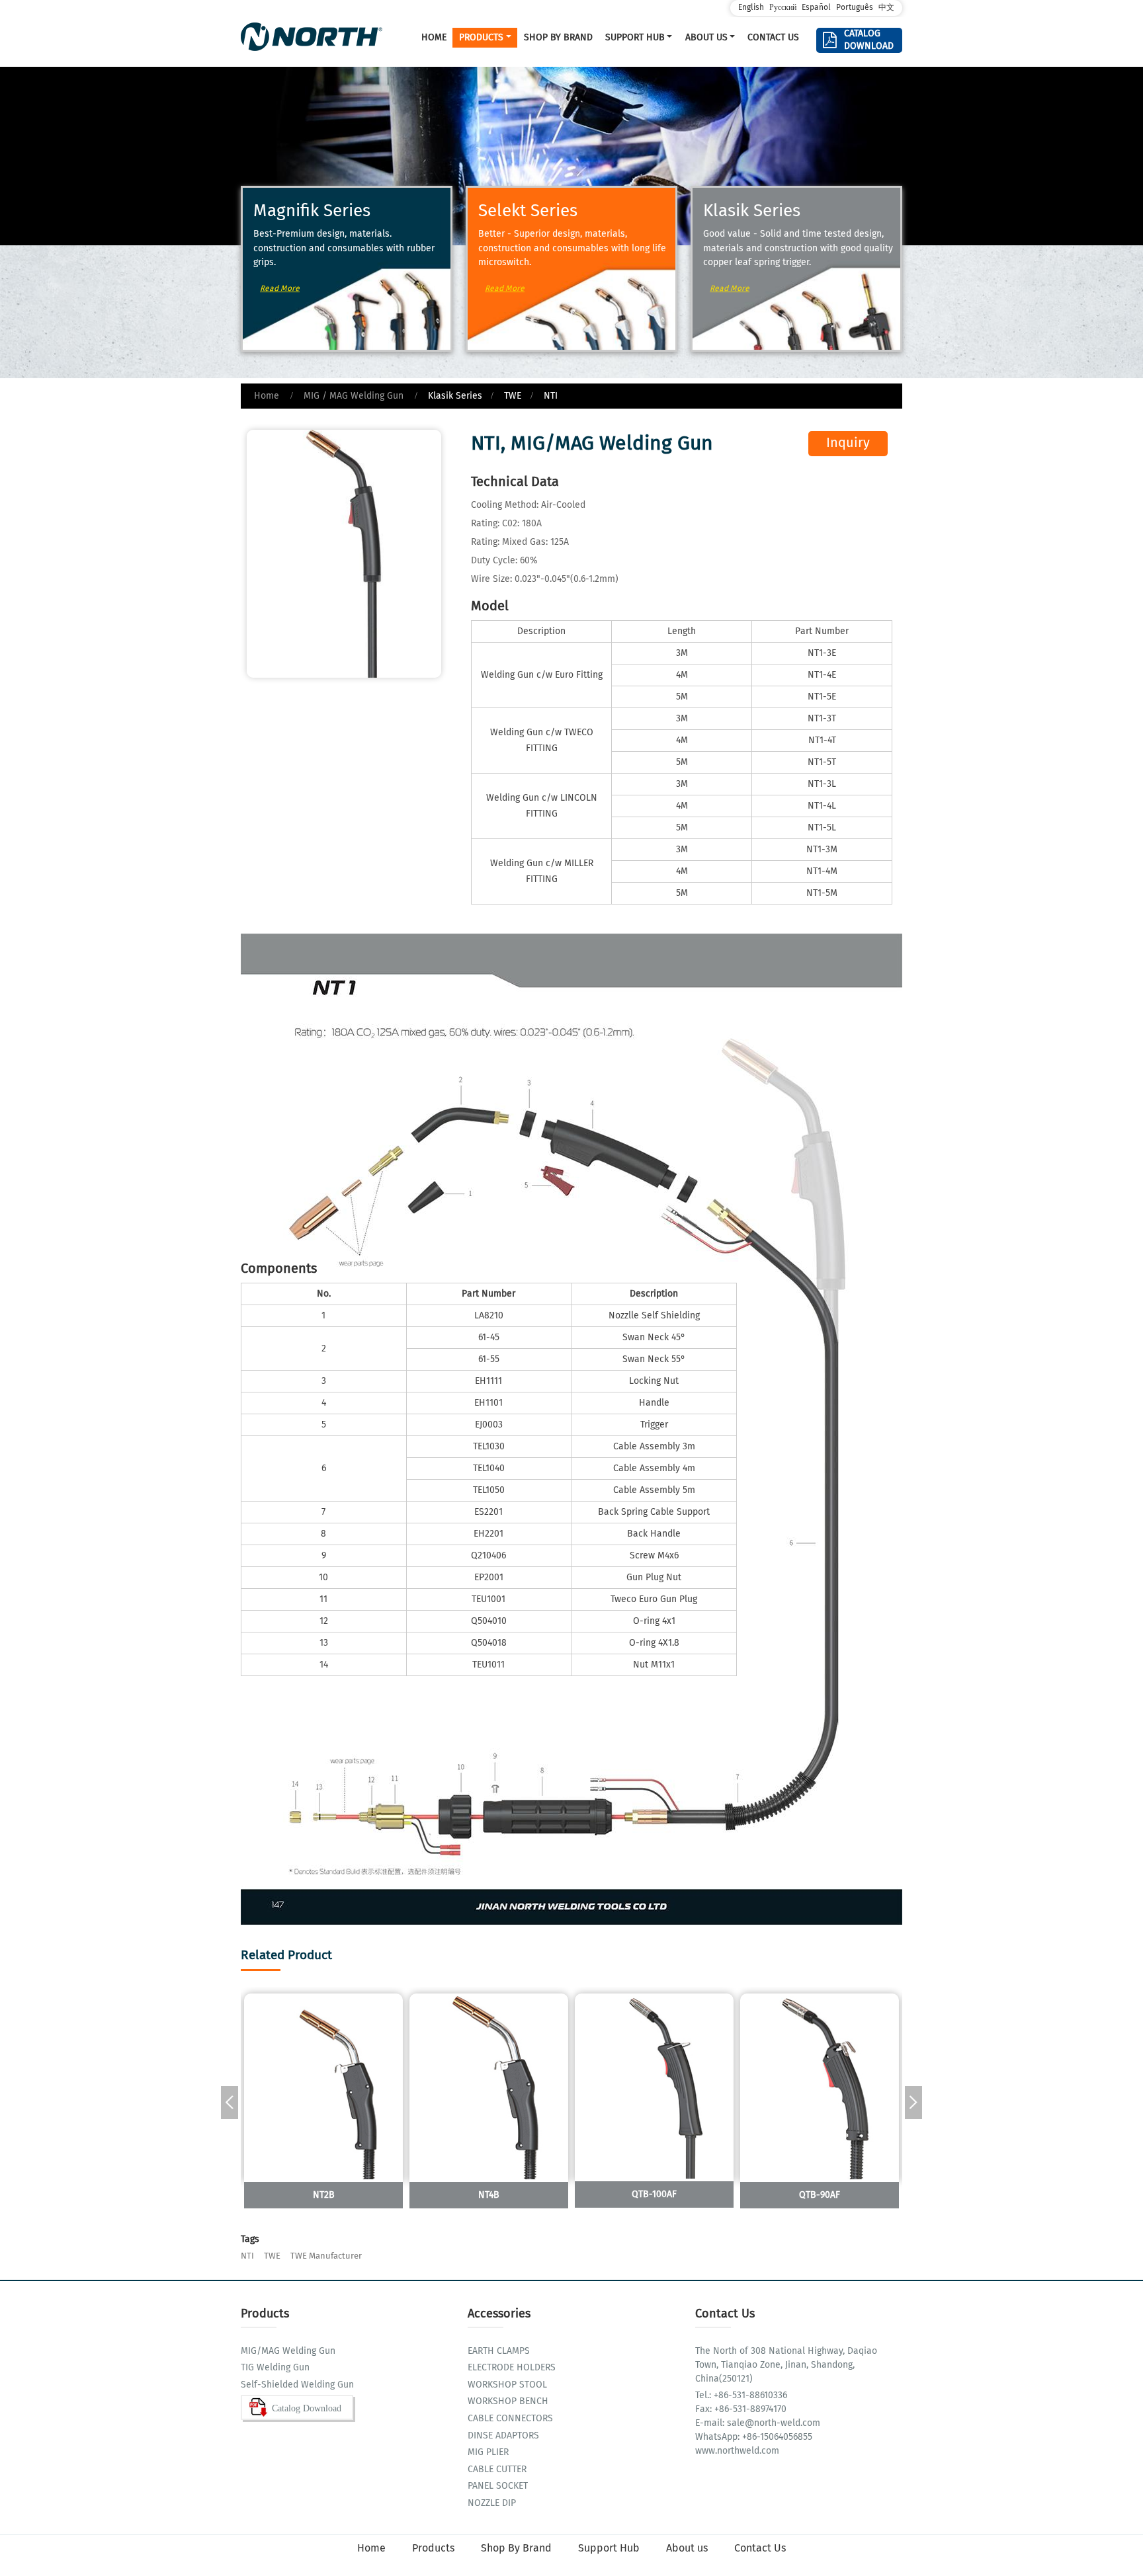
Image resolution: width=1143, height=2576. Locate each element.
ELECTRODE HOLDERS (512, 2368)
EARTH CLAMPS (499, 2352)
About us (687, 2549)
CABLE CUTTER (497, 2470)
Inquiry (848, 443)
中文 (886, 8)
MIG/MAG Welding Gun (288, 2352)
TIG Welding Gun (275, 2368)
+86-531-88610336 (749, 2395)
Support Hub (609, 2549)
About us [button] (706, 38)
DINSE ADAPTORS (503, 2436)
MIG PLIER (488, 2453)
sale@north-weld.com (772, 2423)
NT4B (489, 2195)
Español (816, 8)
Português (855, 8)
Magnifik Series (312, 212)
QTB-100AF (654, 2194)
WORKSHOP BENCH (508, 2402)
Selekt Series (528, 212)
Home (434, 38)
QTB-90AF (820, 2195)
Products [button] (481, 38)
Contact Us (773, 38)
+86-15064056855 (776, 2437)
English (751, 8)
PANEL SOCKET (498, 2486)
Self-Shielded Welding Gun (297, 2385)
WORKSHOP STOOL (507, 2385)
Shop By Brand (558, 38)
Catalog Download (868, 40)
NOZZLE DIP (492, 2504)
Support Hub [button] (635, 38)
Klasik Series (752, 212)
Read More (280, 289)
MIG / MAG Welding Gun (354, 396)
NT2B (324, 2195)
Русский (783, 8)
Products (433, 2549)
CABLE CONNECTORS (510, 2419)
